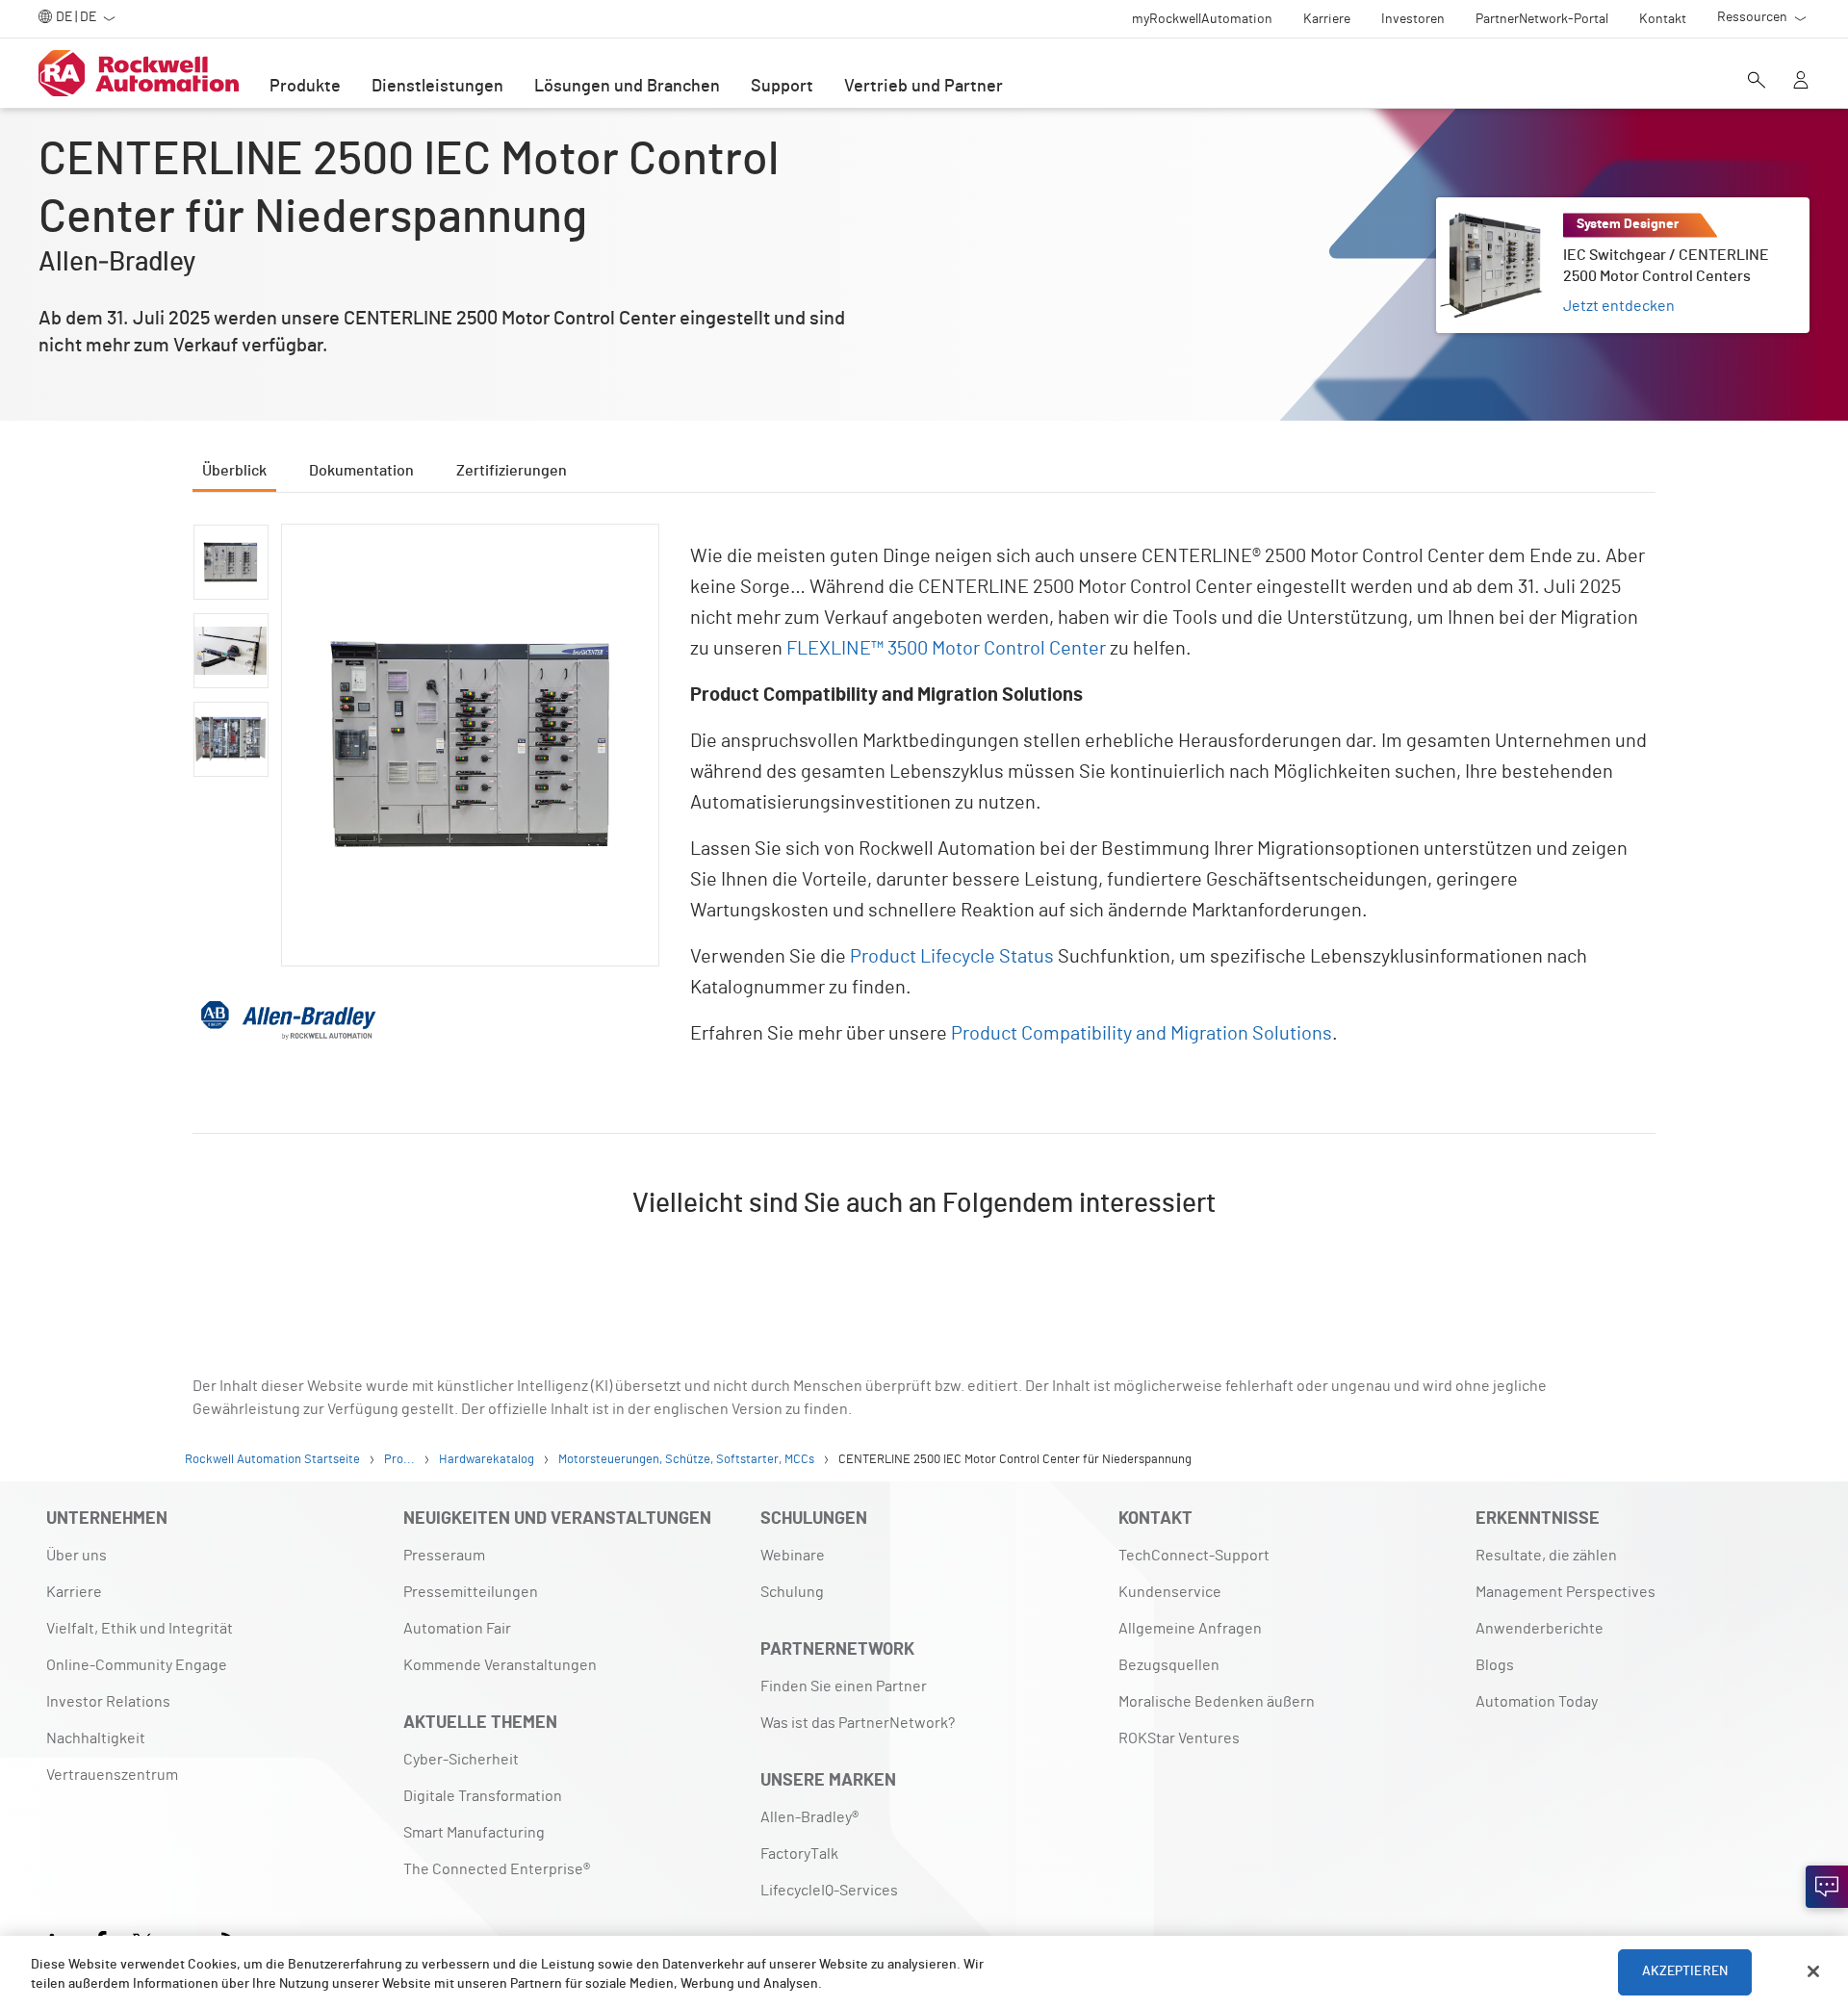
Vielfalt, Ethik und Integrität (140, 1629)
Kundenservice (1170, 1592)
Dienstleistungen (437, 87)
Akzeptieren (1685, 1971)
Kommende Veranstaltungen (500, 1665)
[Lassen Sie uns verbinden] (1827, 1887)
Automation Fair (457, 1629)
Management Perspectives (1566, 1592)
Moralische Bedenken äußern (1217, 1702)
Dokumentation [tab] (361, 471)
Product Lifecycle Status (952, 957)
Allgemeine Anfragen (1190, 1629)
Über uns (77, 1556)
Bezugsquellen (1169, 1665)
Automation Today (1537, 1702)
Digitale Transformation (483, 1796)
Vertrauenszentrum (112, 1775)
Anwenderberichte (1540, 1629)
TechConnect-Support (1194, 1556)
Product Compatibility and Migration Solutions (1142, 1034)
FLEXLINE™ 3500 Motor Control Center (946, 649)
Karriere (74, 1592)
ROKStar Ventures (1179, 1738)
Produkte (305, 87)
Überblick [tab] (234, 471)
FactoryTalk (799, 1854)
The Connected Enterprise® (497, 1869)
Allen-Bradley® (809, 1817)
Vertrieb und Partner (924, 87)
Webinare (793, 1556)
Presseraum (444, 1556)
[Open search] (1757, 82)
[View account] (1801, 82)
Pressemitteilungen (471, 1592)
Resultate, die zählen (1546, 1556)
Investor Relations (108, 1702)
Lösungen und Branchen (627, 87)
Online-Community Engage (137, 1665)
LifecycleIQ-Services (829, 1891)
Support (782, 87)
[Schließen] (1813, 1971)
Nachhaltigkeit (96, 1738)
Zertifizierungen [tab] (512, 471)
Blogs (1495, 1665)
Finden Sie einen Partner (844, 1686)
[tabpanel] (924, 898)
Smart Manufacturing (474, 1833)
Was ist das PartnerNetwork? (858, 1723)
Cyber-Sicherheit (461, 1760)
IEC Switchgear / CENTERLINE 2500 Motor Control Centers (1605, 220)
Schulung (792, 1592)
